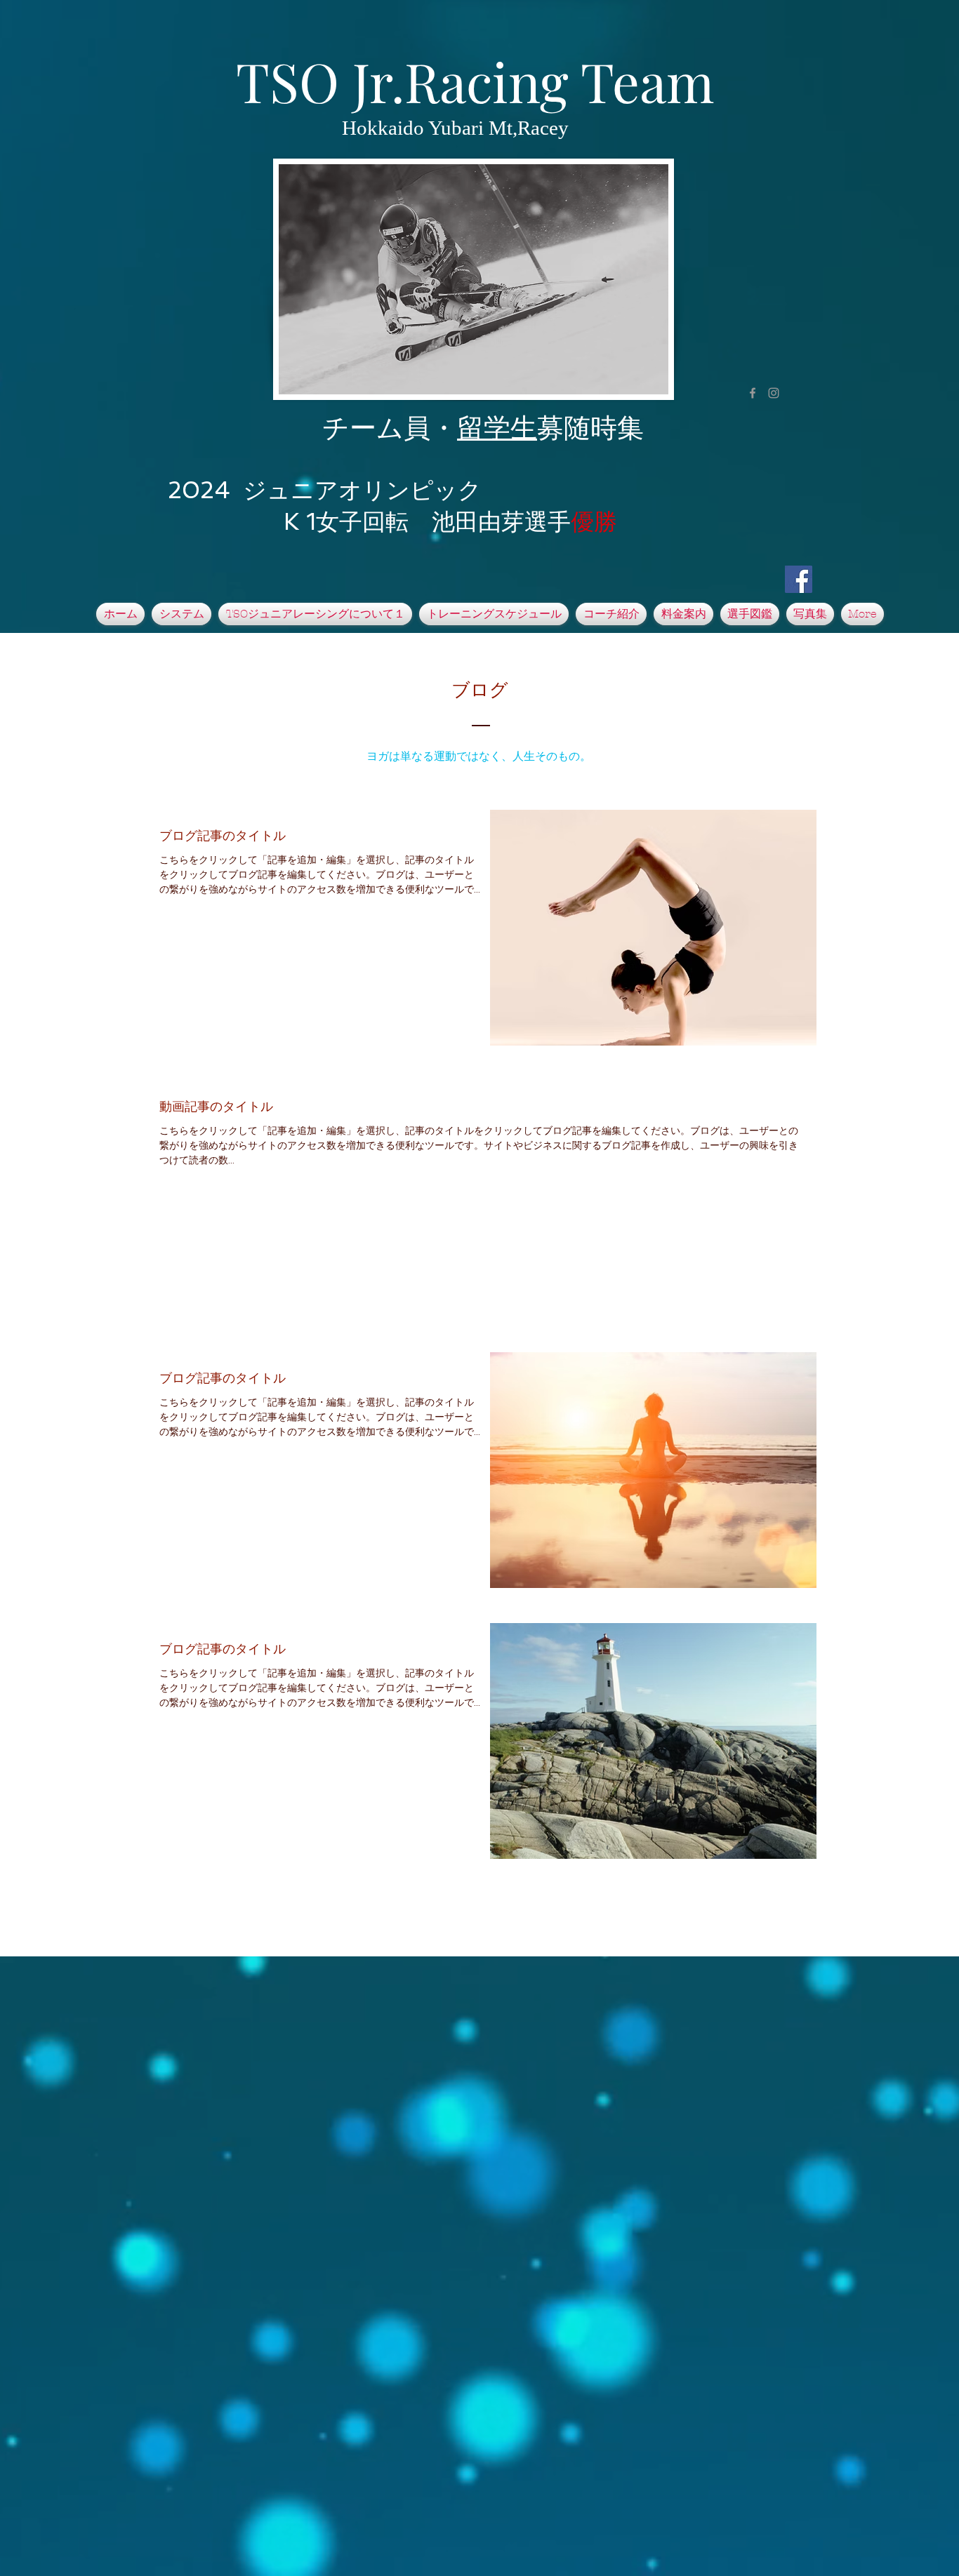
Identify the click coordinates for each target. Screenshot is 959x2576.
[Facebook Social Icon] (799, 579)
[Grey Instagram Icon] (774, 393)
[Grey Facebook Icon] (753, 393)
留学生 (497, 428)
